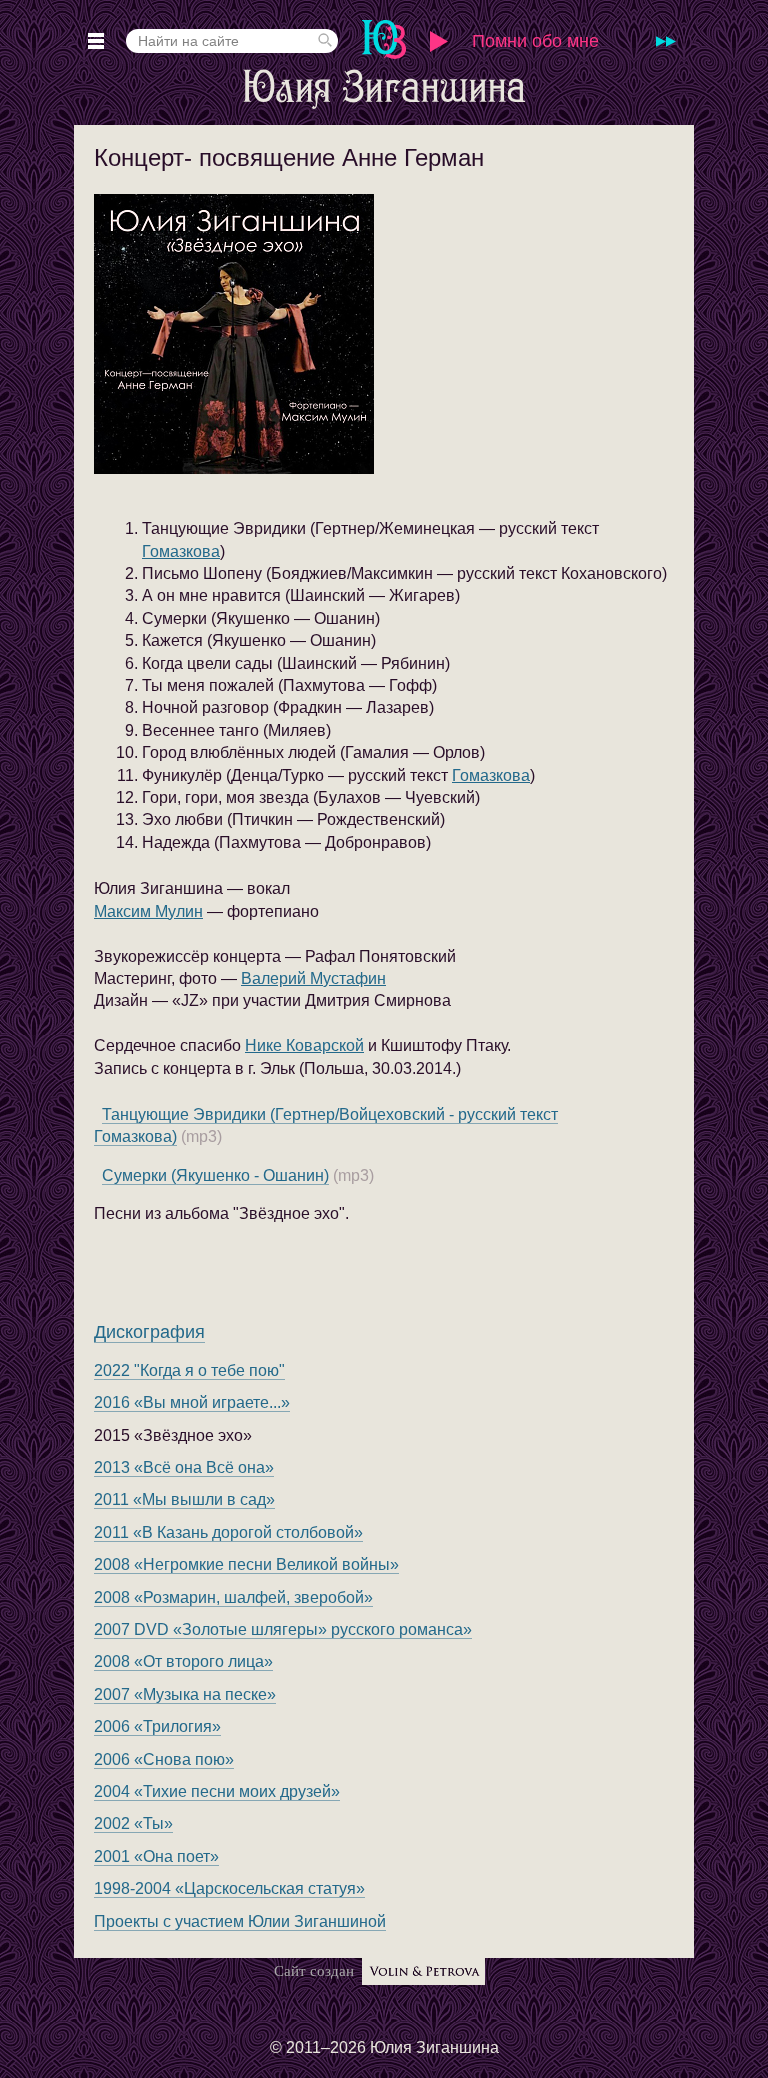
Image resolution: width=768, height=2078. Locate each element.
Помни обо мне (535, 41)
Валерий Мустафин (313, 978)
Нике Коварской (304, 1045)
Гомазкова (181, 551)
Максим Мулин (148, 911)
